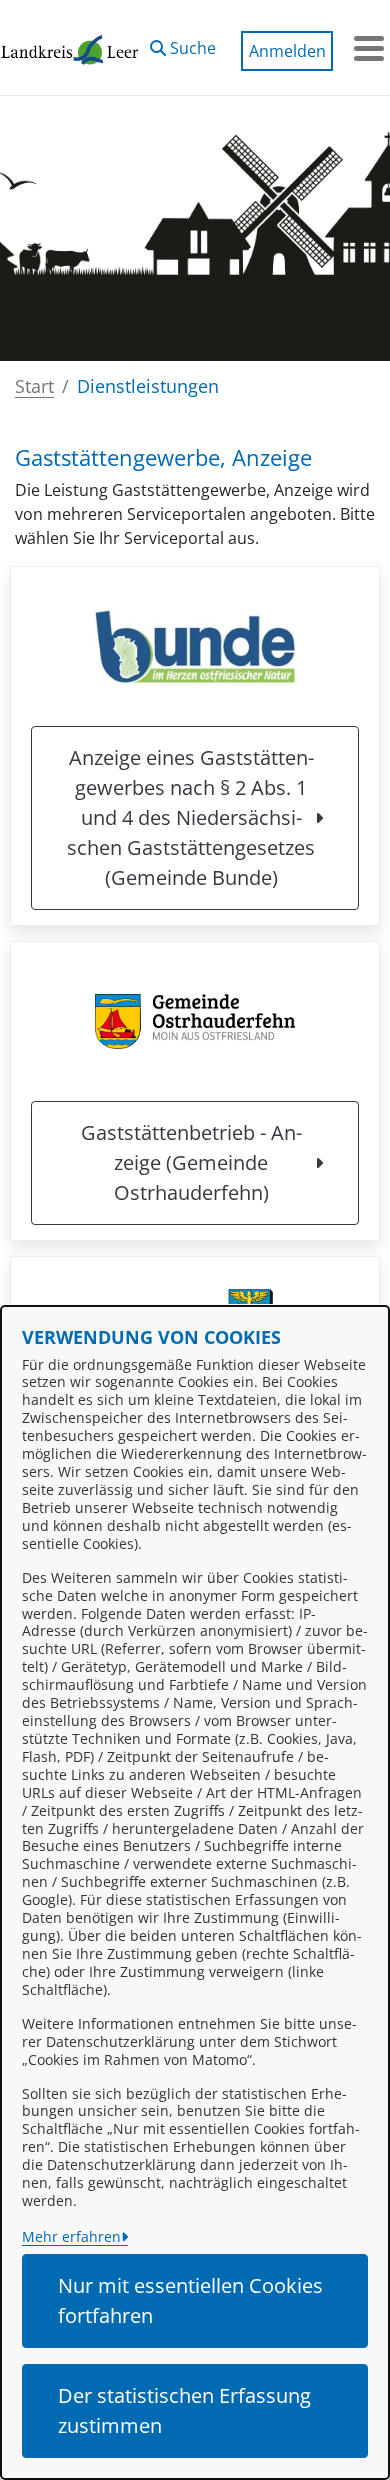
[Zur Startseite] (70, 48)
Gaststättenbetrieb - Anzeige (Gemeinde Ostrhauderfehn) (191, 1162)
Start (34, 386)
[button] (183, 43)
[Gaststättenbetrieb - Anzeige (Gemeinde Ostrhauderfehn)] (195, 1021)
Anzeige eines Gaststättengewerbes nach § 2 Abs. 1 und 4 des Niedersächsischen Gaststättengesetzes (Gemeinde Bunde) (191, 817)
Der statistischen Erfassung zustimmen (184, 2410)
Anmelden (287, 51)
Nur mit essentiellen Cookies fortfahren (190, 2300)
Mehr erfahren (71, 2236)
